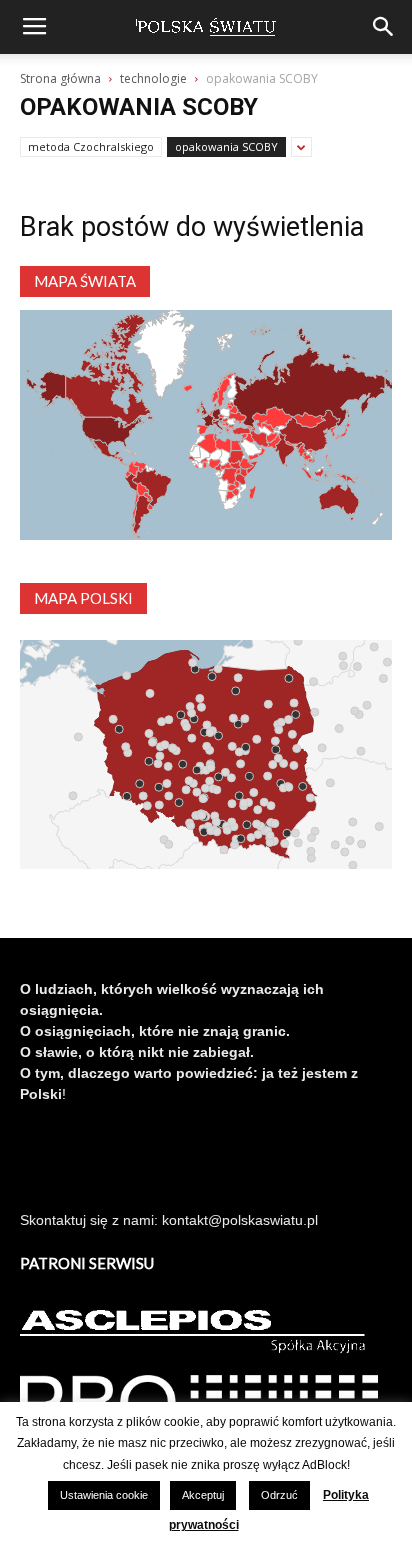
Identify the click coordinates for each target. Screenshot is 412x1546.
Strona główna (60, 78)
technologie (153, 78)
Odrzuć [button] (279, 1495)
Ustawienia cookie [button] (104, 1495)
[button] (384, 27)
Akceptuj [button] (203, 1495)
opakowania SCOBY (226, 146)
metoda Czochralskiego (91, 146)
